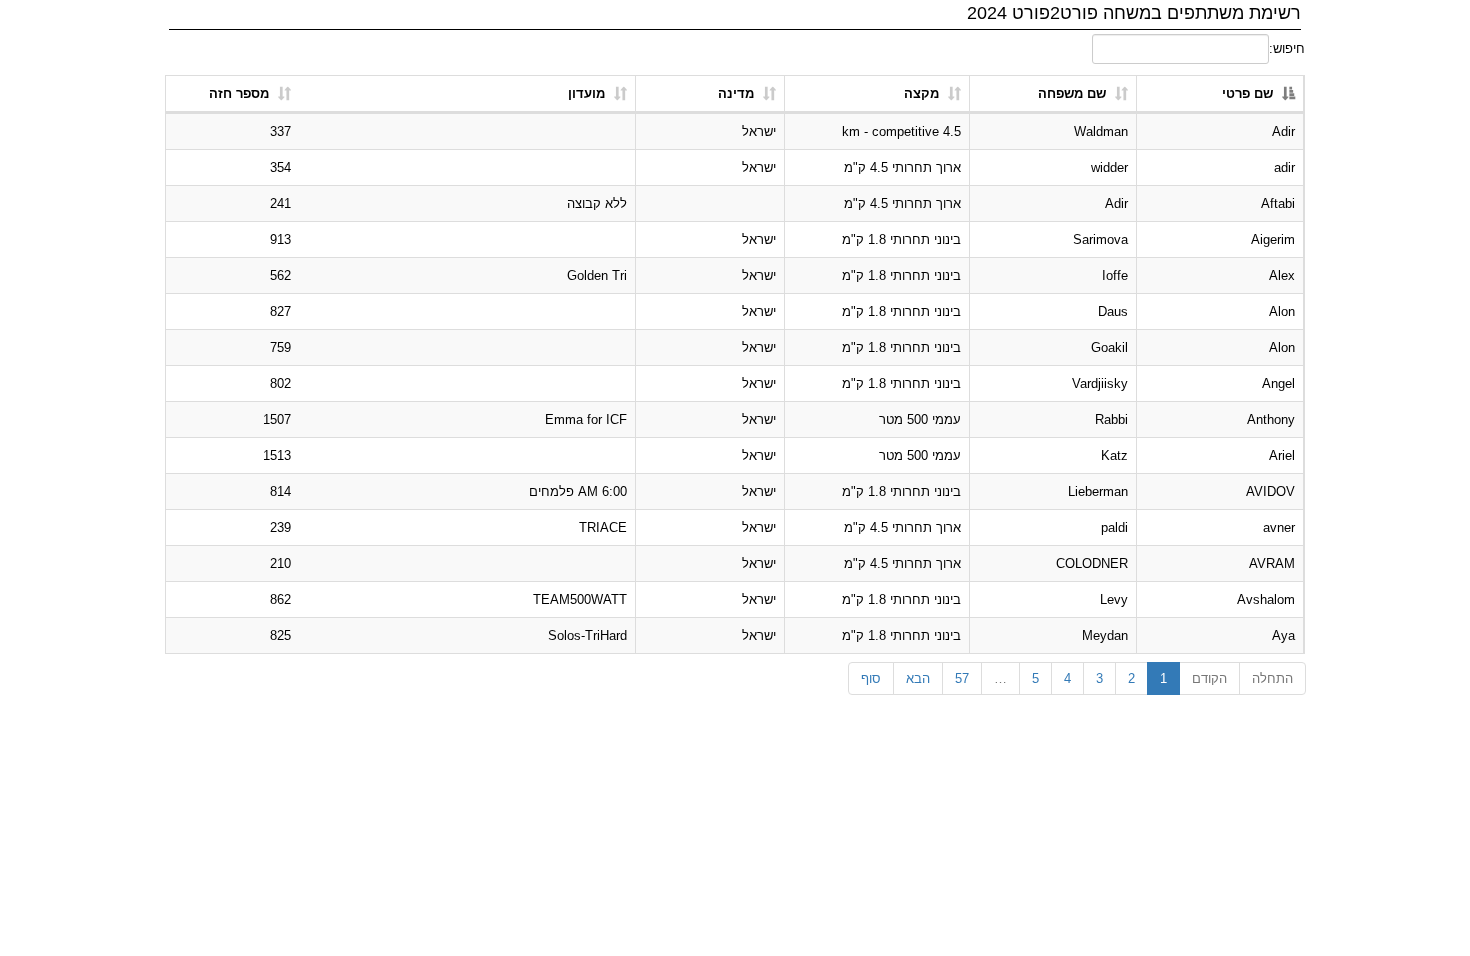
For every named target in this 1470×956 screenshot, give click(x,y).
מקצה (921, 93)
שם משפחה (1072, 93)
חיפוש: (1287, 47)
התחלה (1272, 678)
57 (962, 678)
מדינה (736, 93)
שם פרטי (1247, 93)
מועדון (586, 93)
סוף (871, 678)
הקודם (1209, 678)
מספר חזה (239, 93)
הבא (918, 678)
